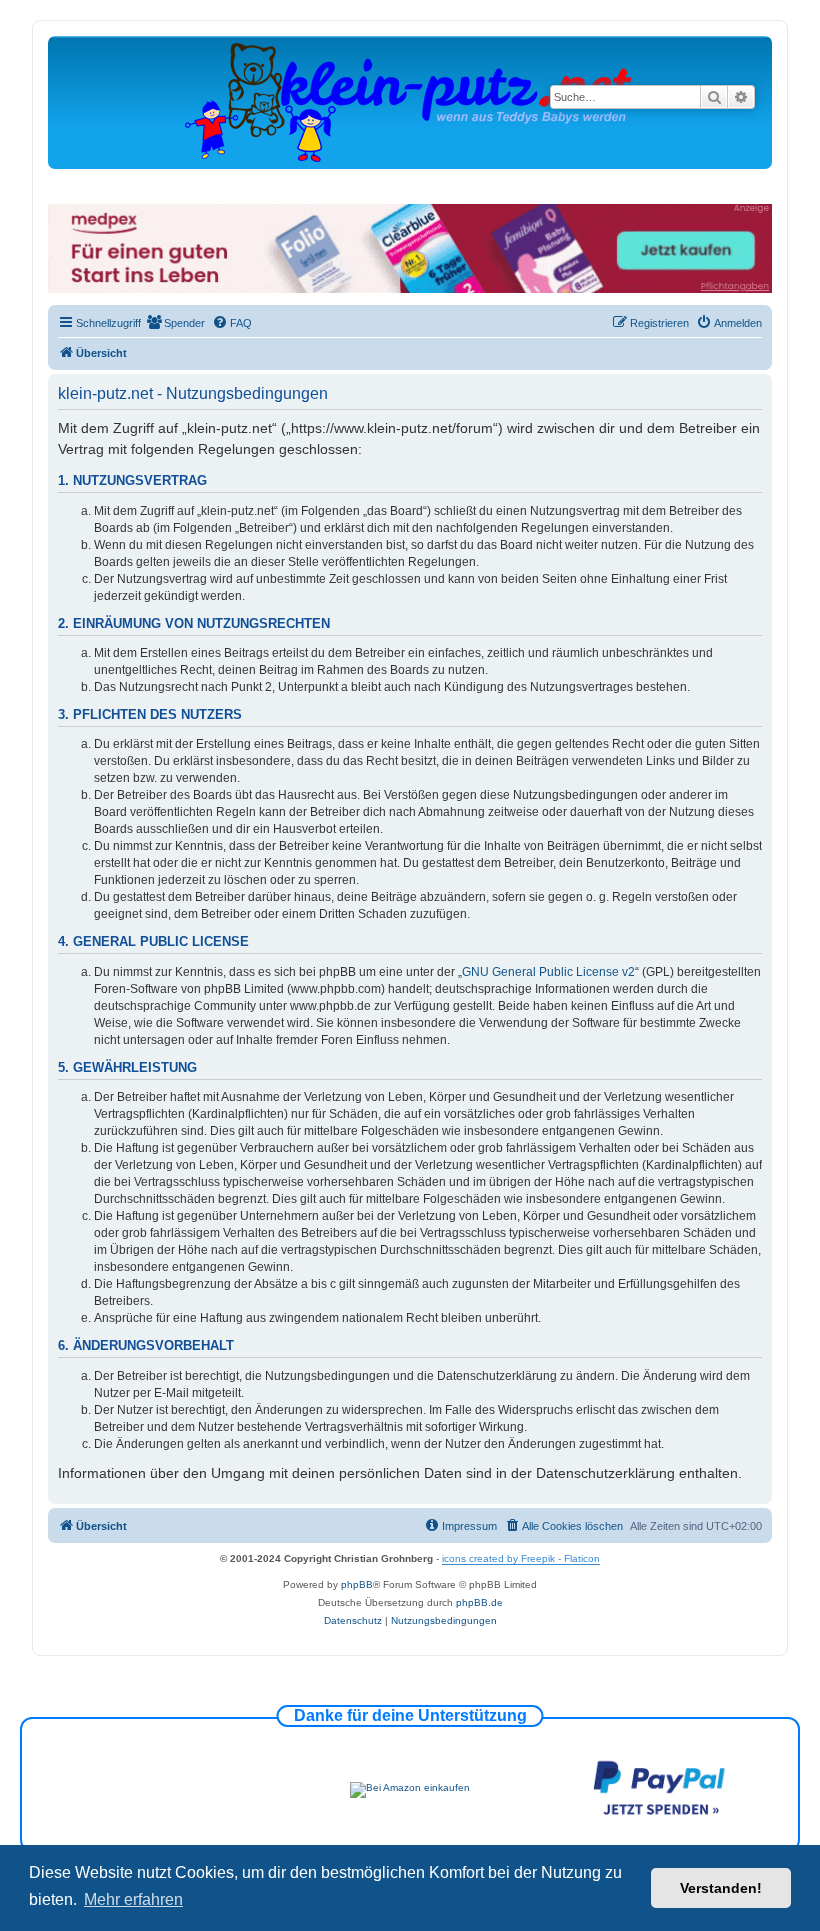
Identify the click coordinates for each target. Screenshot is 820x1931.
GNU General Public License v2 (548, 972)
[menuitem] (175, 323)
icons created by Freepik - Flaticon (521, 1558)
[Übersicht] (410, 101)
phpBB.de (479, 1602)
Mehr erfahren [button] (133, 1899)
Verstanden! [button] (721, 1888)
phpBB (357, 1584)
